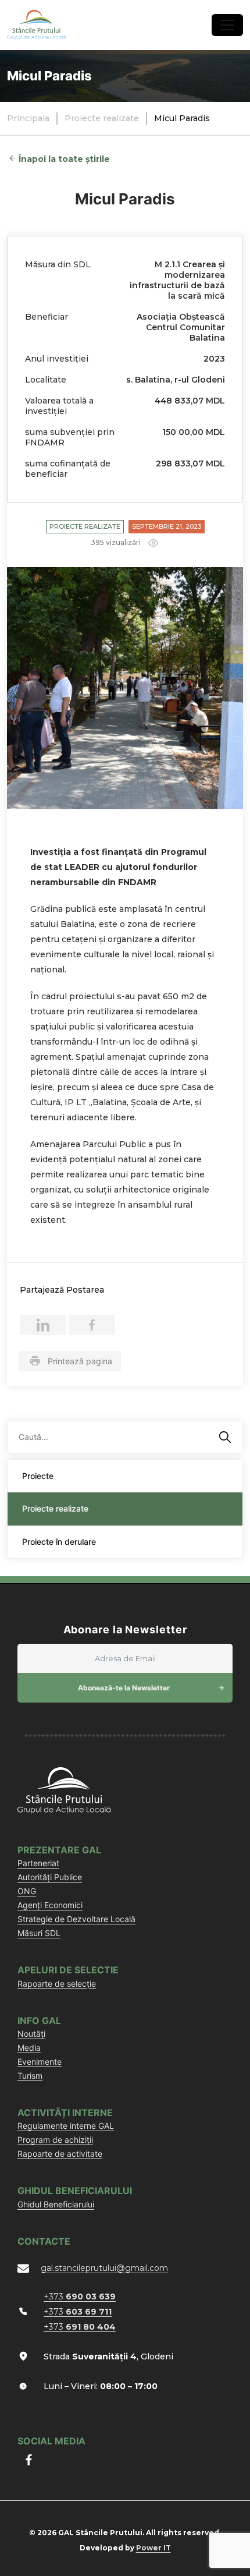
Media (29, 2048)
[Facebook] (92, 1325)
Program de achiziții (55, 2140)
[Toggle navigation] (227, 25)
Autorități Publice (50, 1877)
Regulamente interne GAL (66, 2126)
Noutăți (31, 2034)
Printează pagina (80, 1361)
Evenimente (40, 2062)
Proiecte (38, 1476)
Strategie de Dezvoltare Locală (76, 1919)
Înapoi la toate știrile (64, 159)
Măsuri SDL (39, 1933)
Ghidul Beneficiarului (56, 2204)
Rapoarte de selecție (57, 1984)
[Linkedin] (43, 1325)
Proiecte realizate (85, 526)
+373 (80, 2297)
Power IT (153, 2548)
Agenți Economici (50, 1905)
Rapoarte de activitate (60, 2154)
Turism (30, 2076)
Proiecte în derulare (59, 1542)
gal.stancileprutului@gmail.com (104, 2268)
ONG (27, 1891)
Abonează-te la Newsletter (124, 1688)
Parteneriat (38, 1863)
